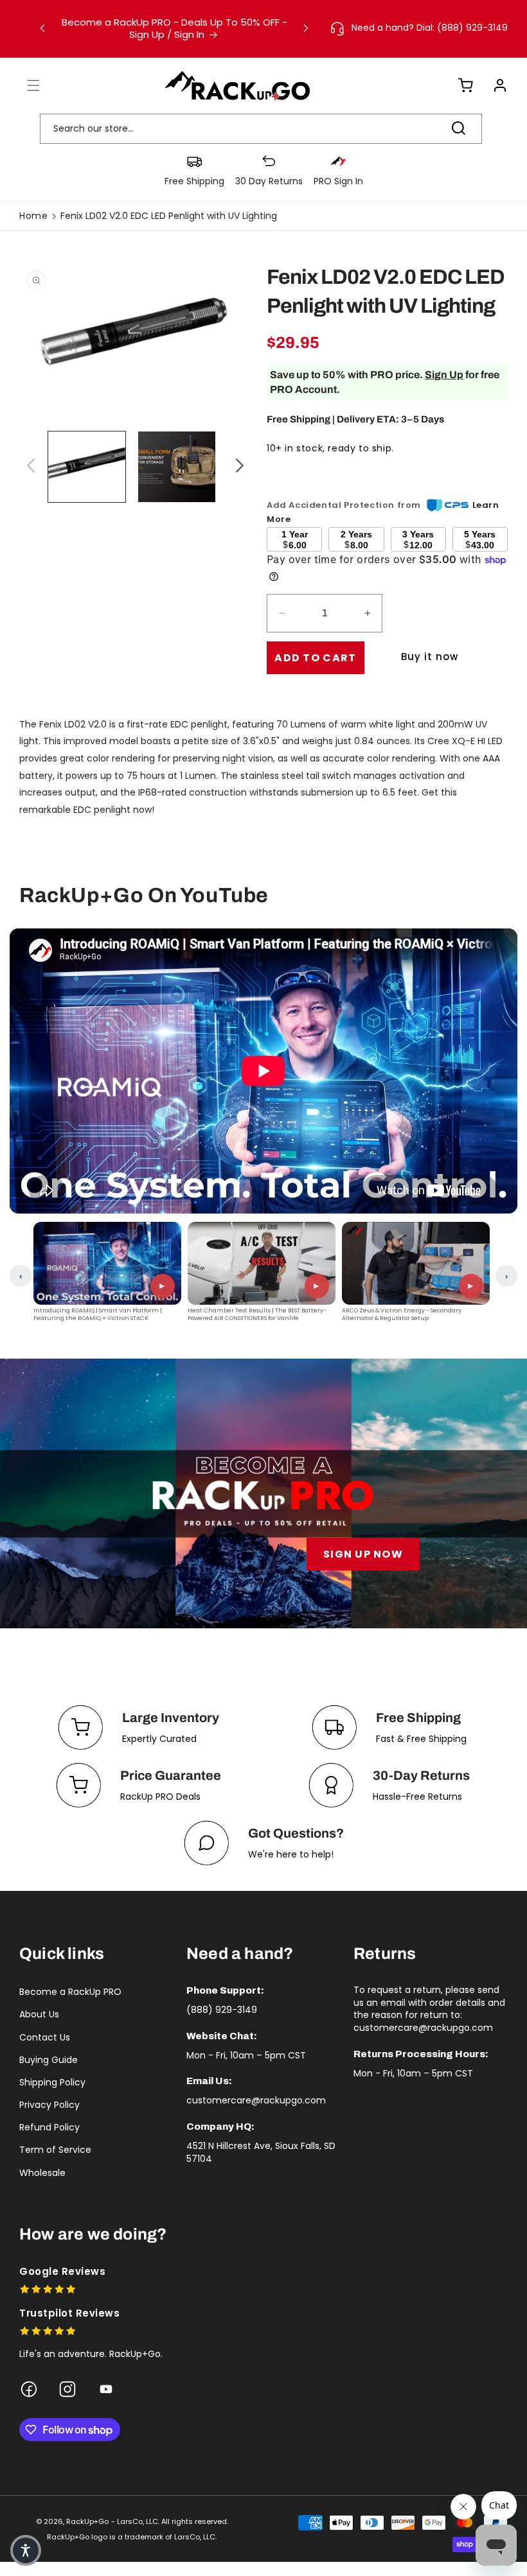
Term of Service (55, 2150)
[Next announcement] (306, 28)
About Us (39, 2014)
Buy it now (430, 657)
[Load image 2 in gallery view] (177, 467)
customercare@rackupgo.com (256, 2100)
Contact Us (45, 2037)
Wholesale (42, 2173)
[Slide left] (29, 467)
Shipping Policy (52, 2082)
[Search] (458, 128)
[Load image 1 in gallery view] (87, 467)
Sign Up (444, 375)
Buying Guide (49, 2060)
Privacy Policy (49, 2105)
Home (33, 216)
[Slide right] (238, 467)
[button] (26, 85)
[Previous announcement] (42, 28)
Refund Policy (49, 2127)
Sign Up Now (363, 1554)
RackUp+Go (87, 2521)
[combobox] (261, 129)
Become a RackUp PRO (70, 1992)
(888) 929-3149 (222, 2010)
